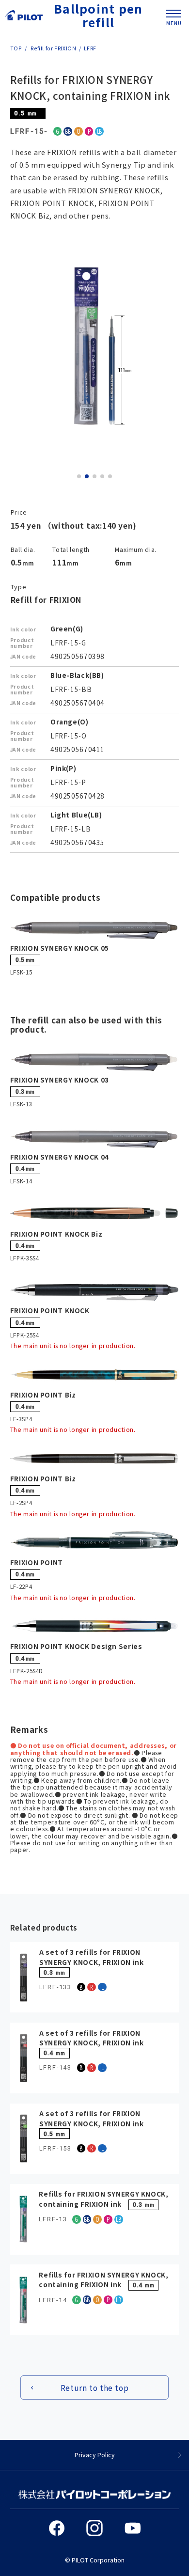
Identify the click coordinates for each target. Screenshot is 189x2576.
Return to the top (95, 2388)
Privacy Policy (95, 2455)
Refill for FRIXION (53, 48)
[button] (79, 476)
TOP (16, 48)
